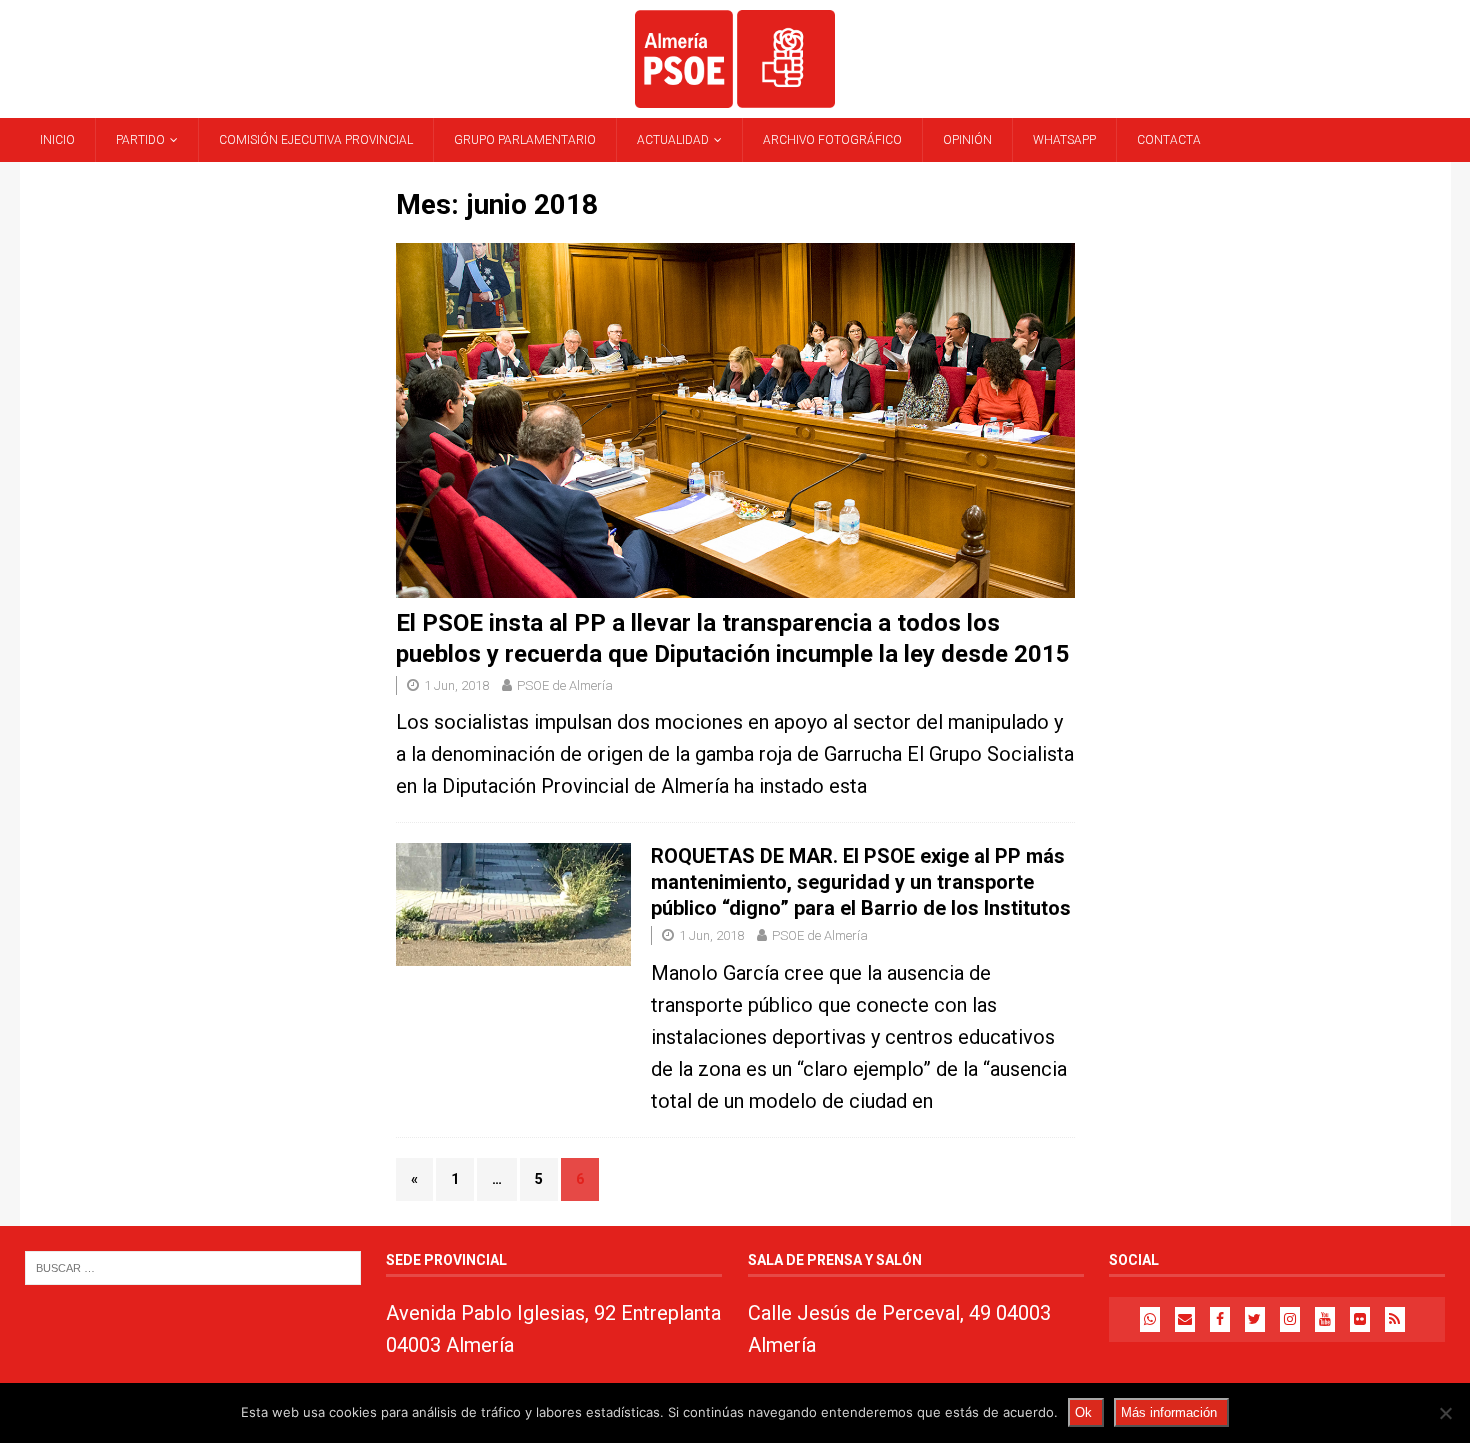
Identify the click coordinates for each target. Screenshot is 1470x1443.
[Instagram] (1290, 1319)
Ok (1083, 1412)
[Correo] (1185, 1319)
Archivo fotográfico (832, 140)
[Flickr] (1360, 1319)
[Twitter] (1255, 1319)
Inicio (57, 140)
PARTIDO (140, 140)
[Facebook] (1220, 1319)
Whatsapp (1064, 140)
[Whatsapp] (1150, 1319)
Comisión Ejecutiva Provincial (316, 140)
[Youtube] (1325, 1319)
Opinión (967, 140)
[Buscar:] (193, 1266)
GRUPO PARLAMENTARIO (525, 140)
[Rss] (1395, 1319)
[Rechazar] (1445, 1413)
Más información (1169, 1412)
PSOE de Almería (565, 685)
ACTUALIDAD (673, 140)
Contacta (1169, 140)
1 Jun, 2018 (456, 685)
